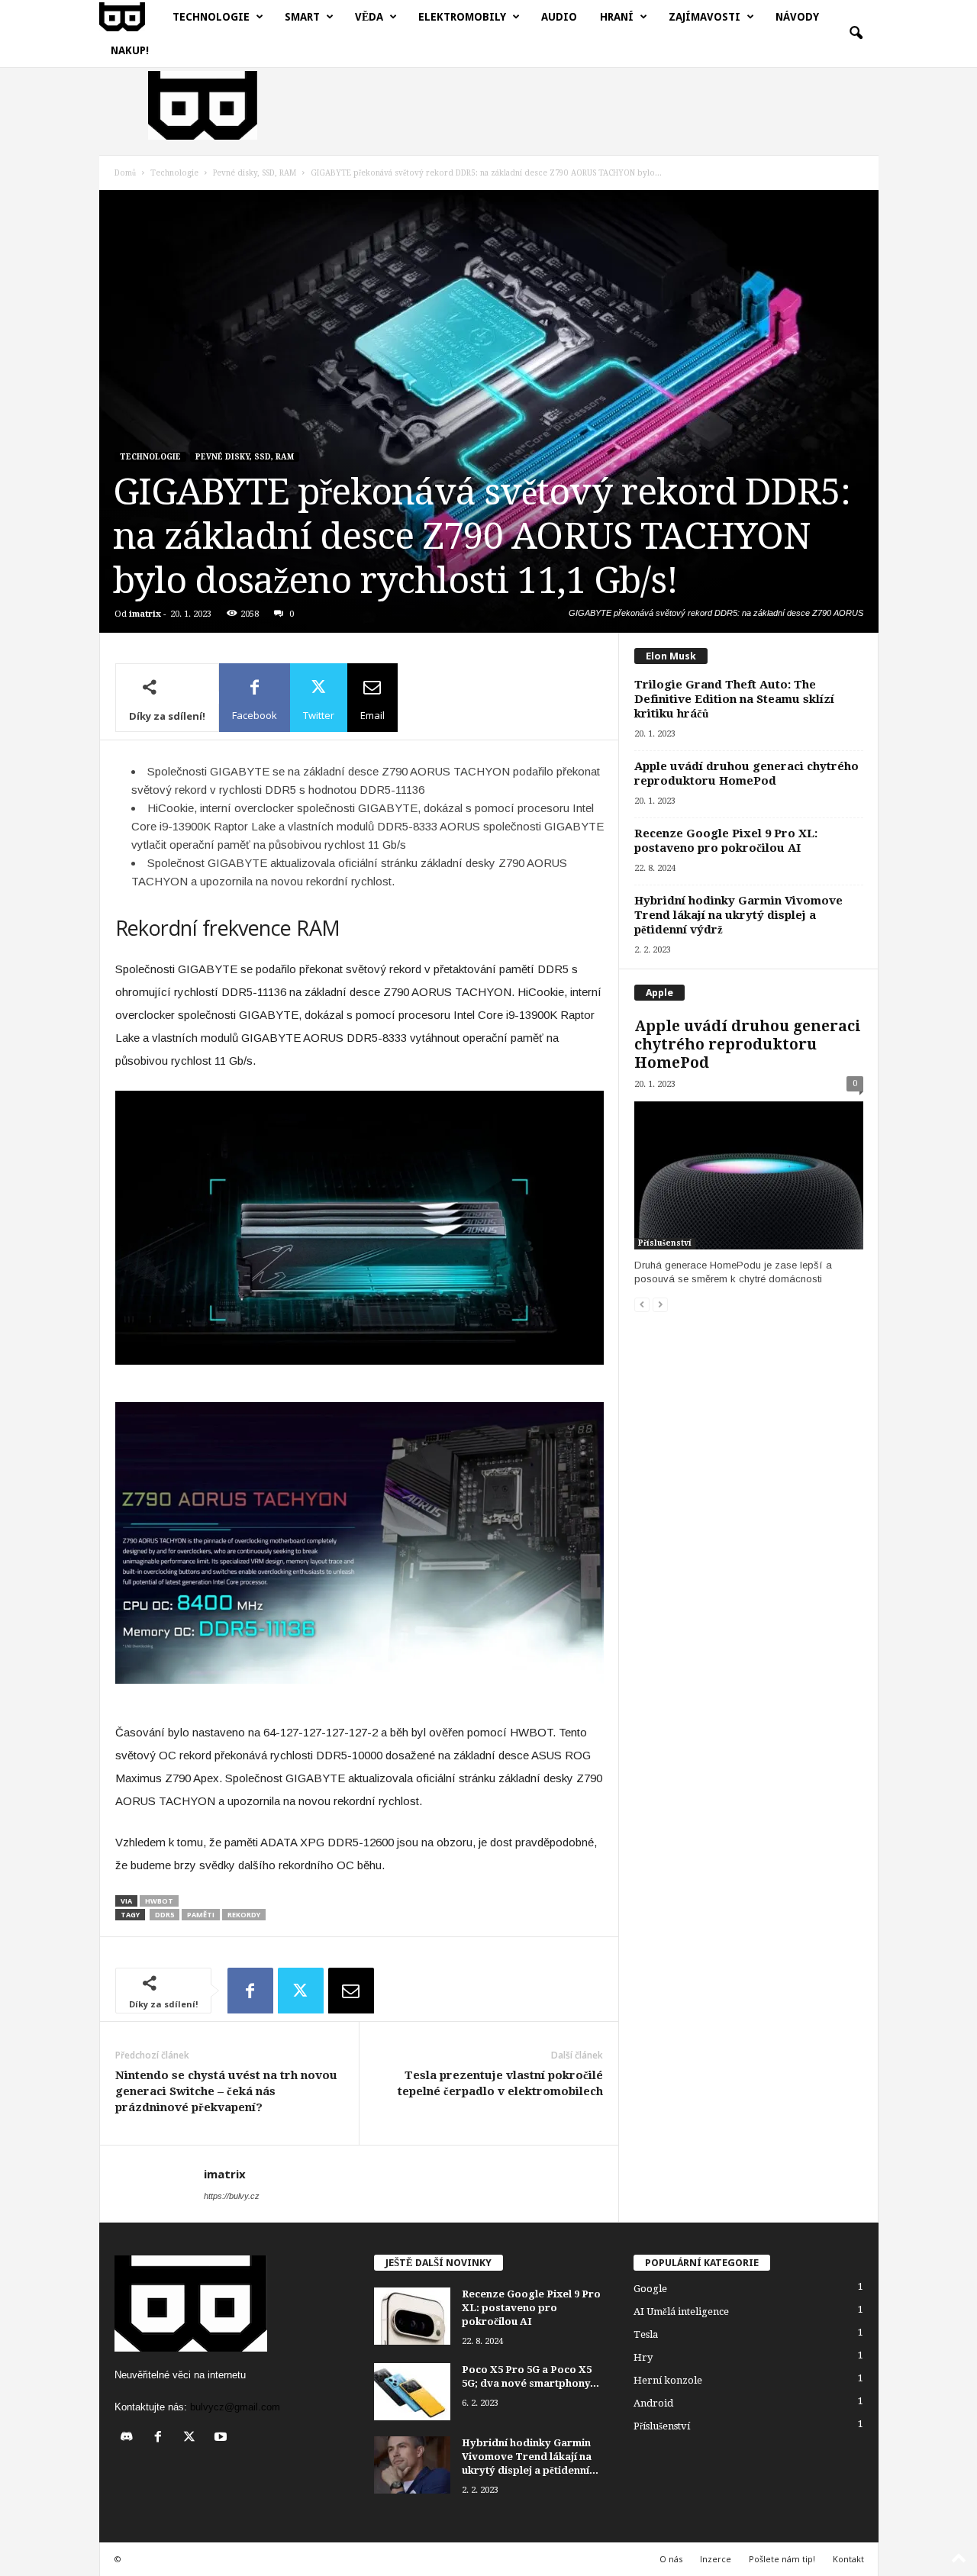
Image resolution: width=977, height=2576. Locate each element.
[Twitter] (301, 1991)
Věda (369, 17)
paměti (201, 1915)
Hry (643, 2357)
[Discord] (130, 2438)
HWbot (159, 1901)
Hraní (617, 17)
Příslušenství (665, 1243)
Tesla (646, 2334)
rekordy (244, 1915)
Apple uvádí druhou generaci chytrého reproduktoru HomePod (746, 774)
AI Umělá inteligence (681, 2312)
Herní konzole (668, 2380)
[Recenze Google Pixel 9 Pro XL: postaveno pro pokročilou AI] (412, 2316)
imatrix (145, 614)
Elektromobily (462, 17)
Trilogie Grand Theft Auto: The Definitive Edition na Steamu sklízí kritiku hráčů (734, 699)
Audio (559, 17)
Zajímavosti (705, 17)
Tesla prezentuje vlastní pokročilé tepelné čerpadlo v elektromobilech (500, 2083)
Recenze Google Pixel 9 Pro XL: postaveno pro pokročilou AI (726, 841)
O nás (671, 2559)
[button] (856, 34)
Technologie (211, 17)
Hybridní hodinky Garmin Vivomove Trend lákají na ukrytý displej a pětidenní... (530, 2457)
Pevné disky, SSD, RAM (255, 173)
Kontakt (848, 2559)
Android (653, 2403)
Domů (125, 173)
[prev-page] (642, 1305)
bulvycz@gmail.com (235, 2407)
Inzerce (716, 2559)
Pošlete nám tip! (782, 2559)
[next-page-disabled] (660, 1305)
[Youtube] (222, 2438)
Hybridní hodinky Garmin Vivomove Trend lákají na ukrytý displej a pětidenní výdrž (738, 915)
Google (650, 2289)
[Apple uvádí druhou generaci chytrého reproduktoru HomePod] (749, 1175)
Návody (797, 17)
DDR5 (164, 1915)
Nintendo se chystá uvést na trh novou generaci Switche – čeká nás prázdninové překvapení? (226, 2091)
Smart (302, 17)
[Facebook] (250, 1991)
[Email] (351, 1991)
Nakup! (130, 50)
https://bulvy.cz (232, 2196)
